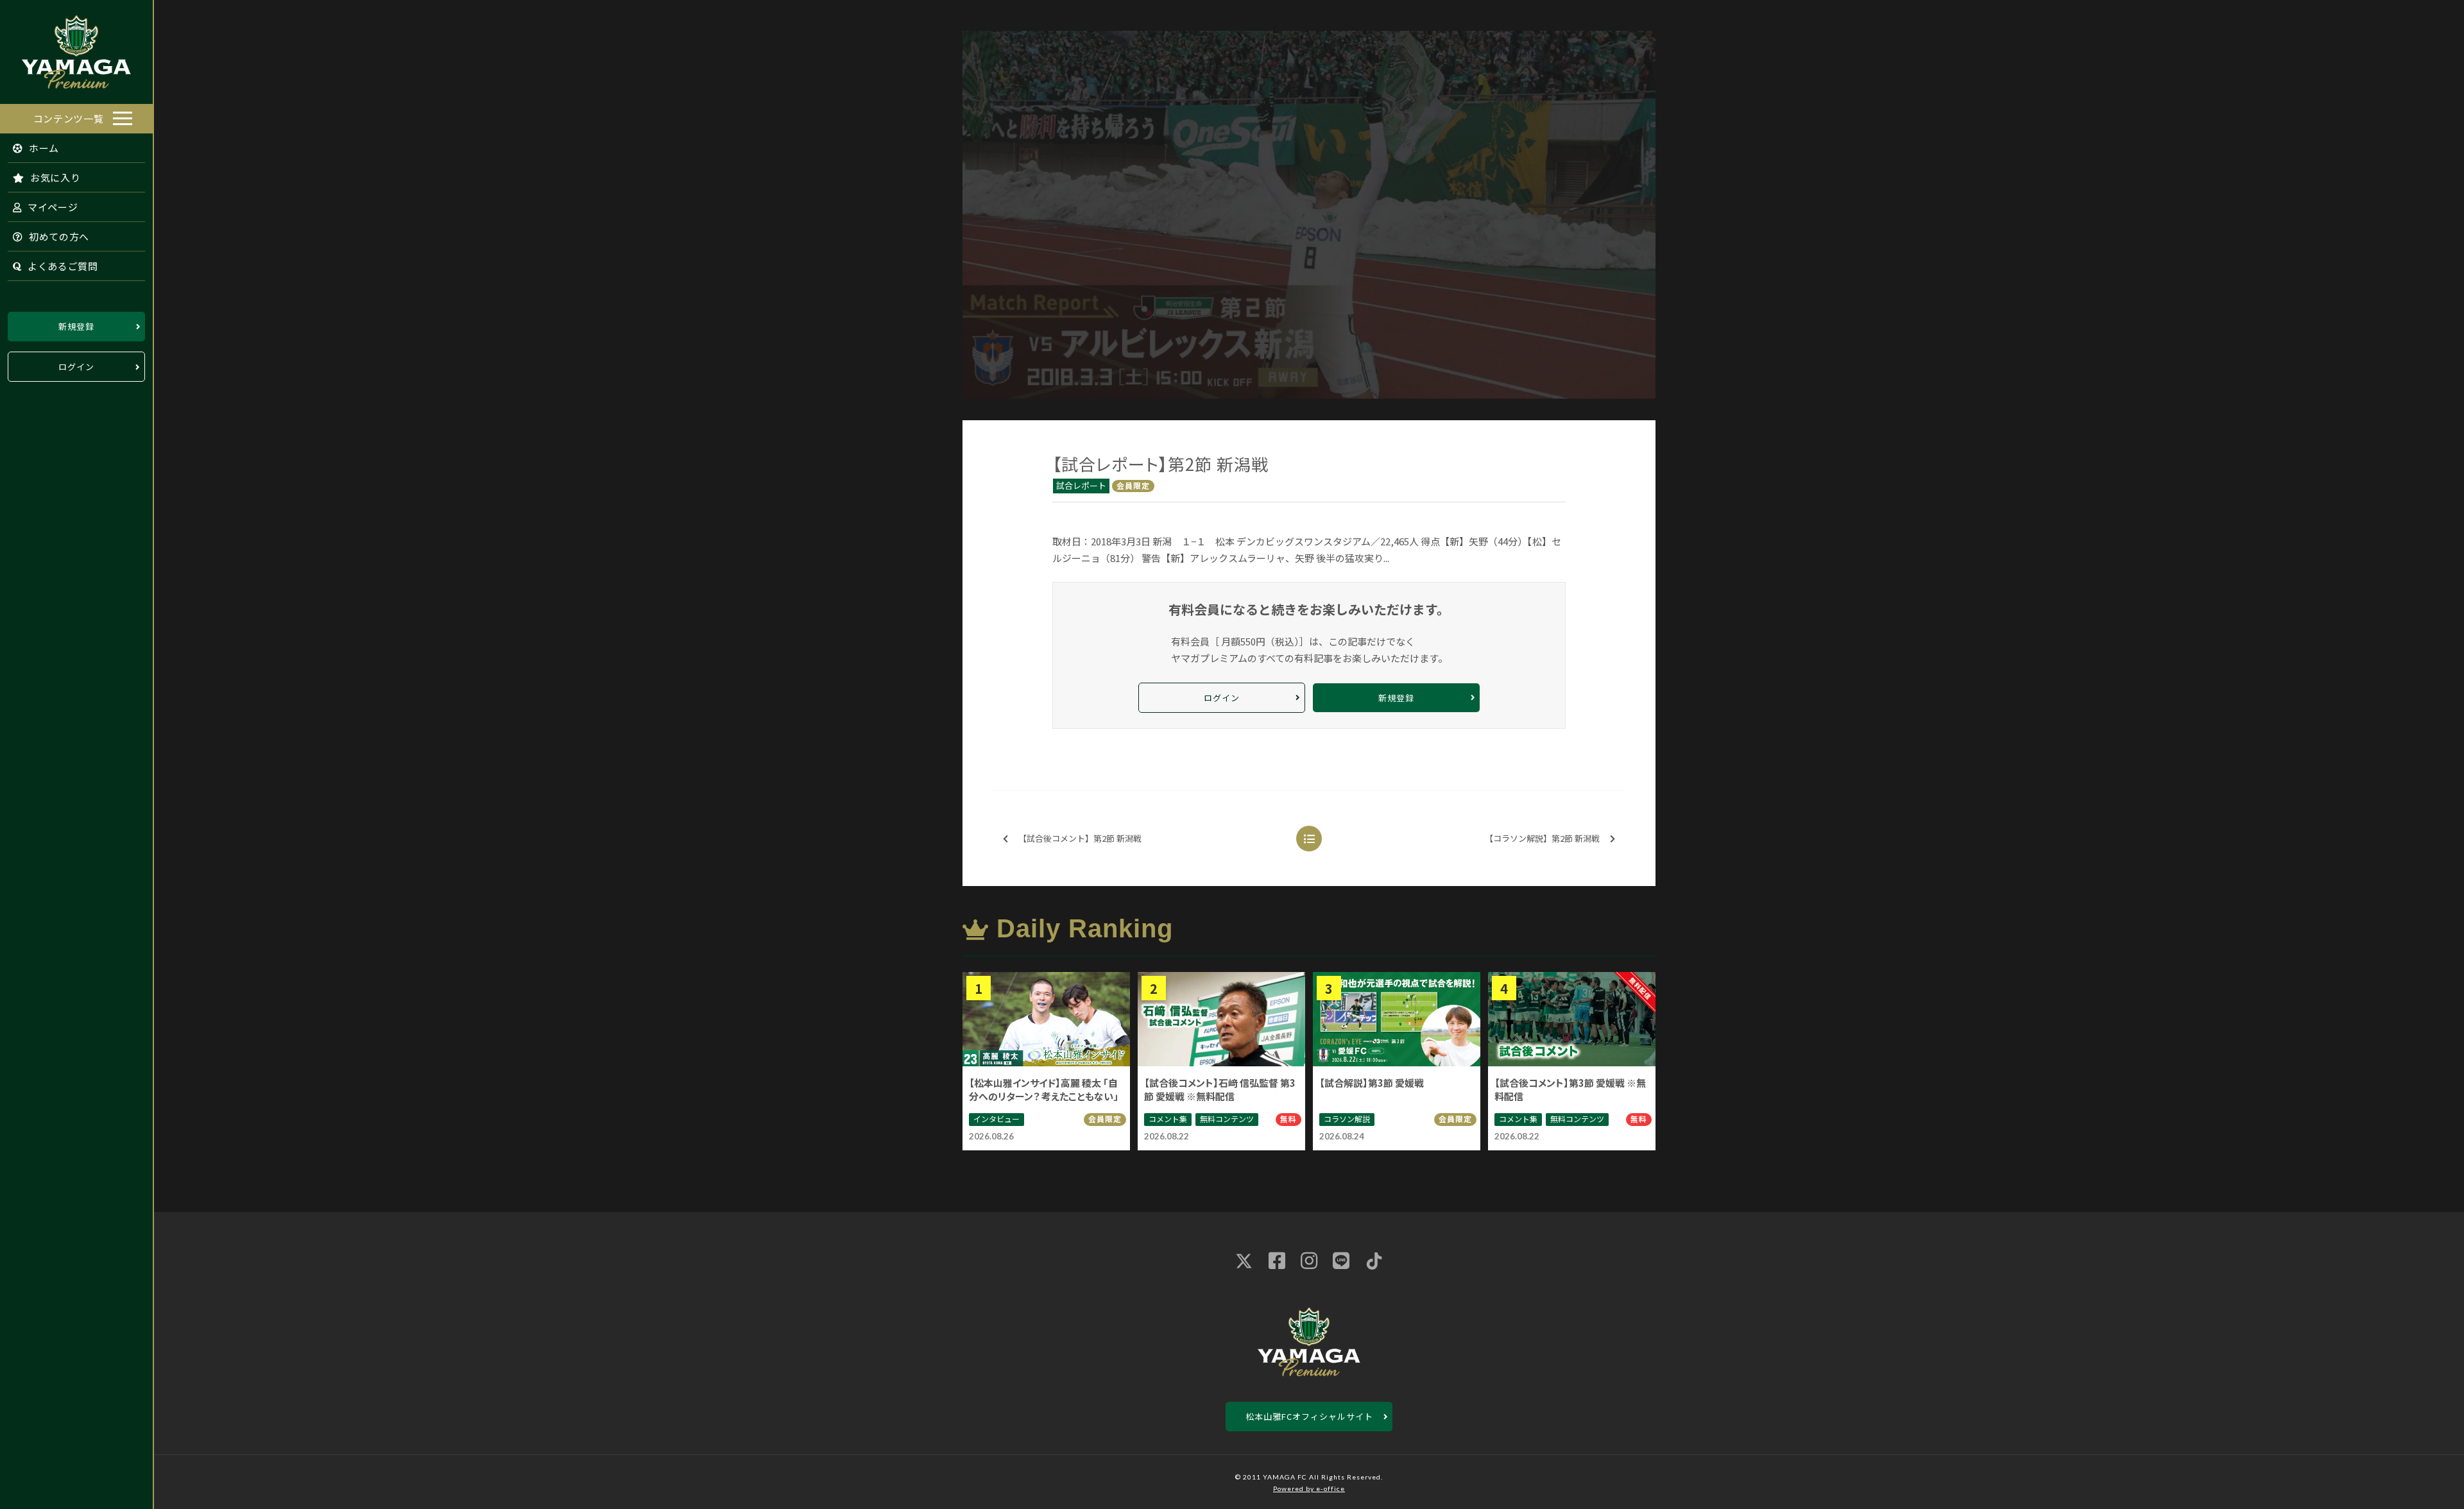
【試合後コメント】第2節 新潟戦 (1080, 838)
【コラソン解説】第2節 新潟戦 (1542, 838)
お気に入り (54, 177)
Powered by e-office (1309, 1488)
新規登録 (76, 326)
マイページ (51, 207)
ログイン (76, 367)
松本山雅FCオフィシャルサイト (1309, 1416)
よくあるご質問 (62, 266)
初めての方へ (58, 236)
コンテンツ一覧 (69, 118)
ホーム (43, 148)
